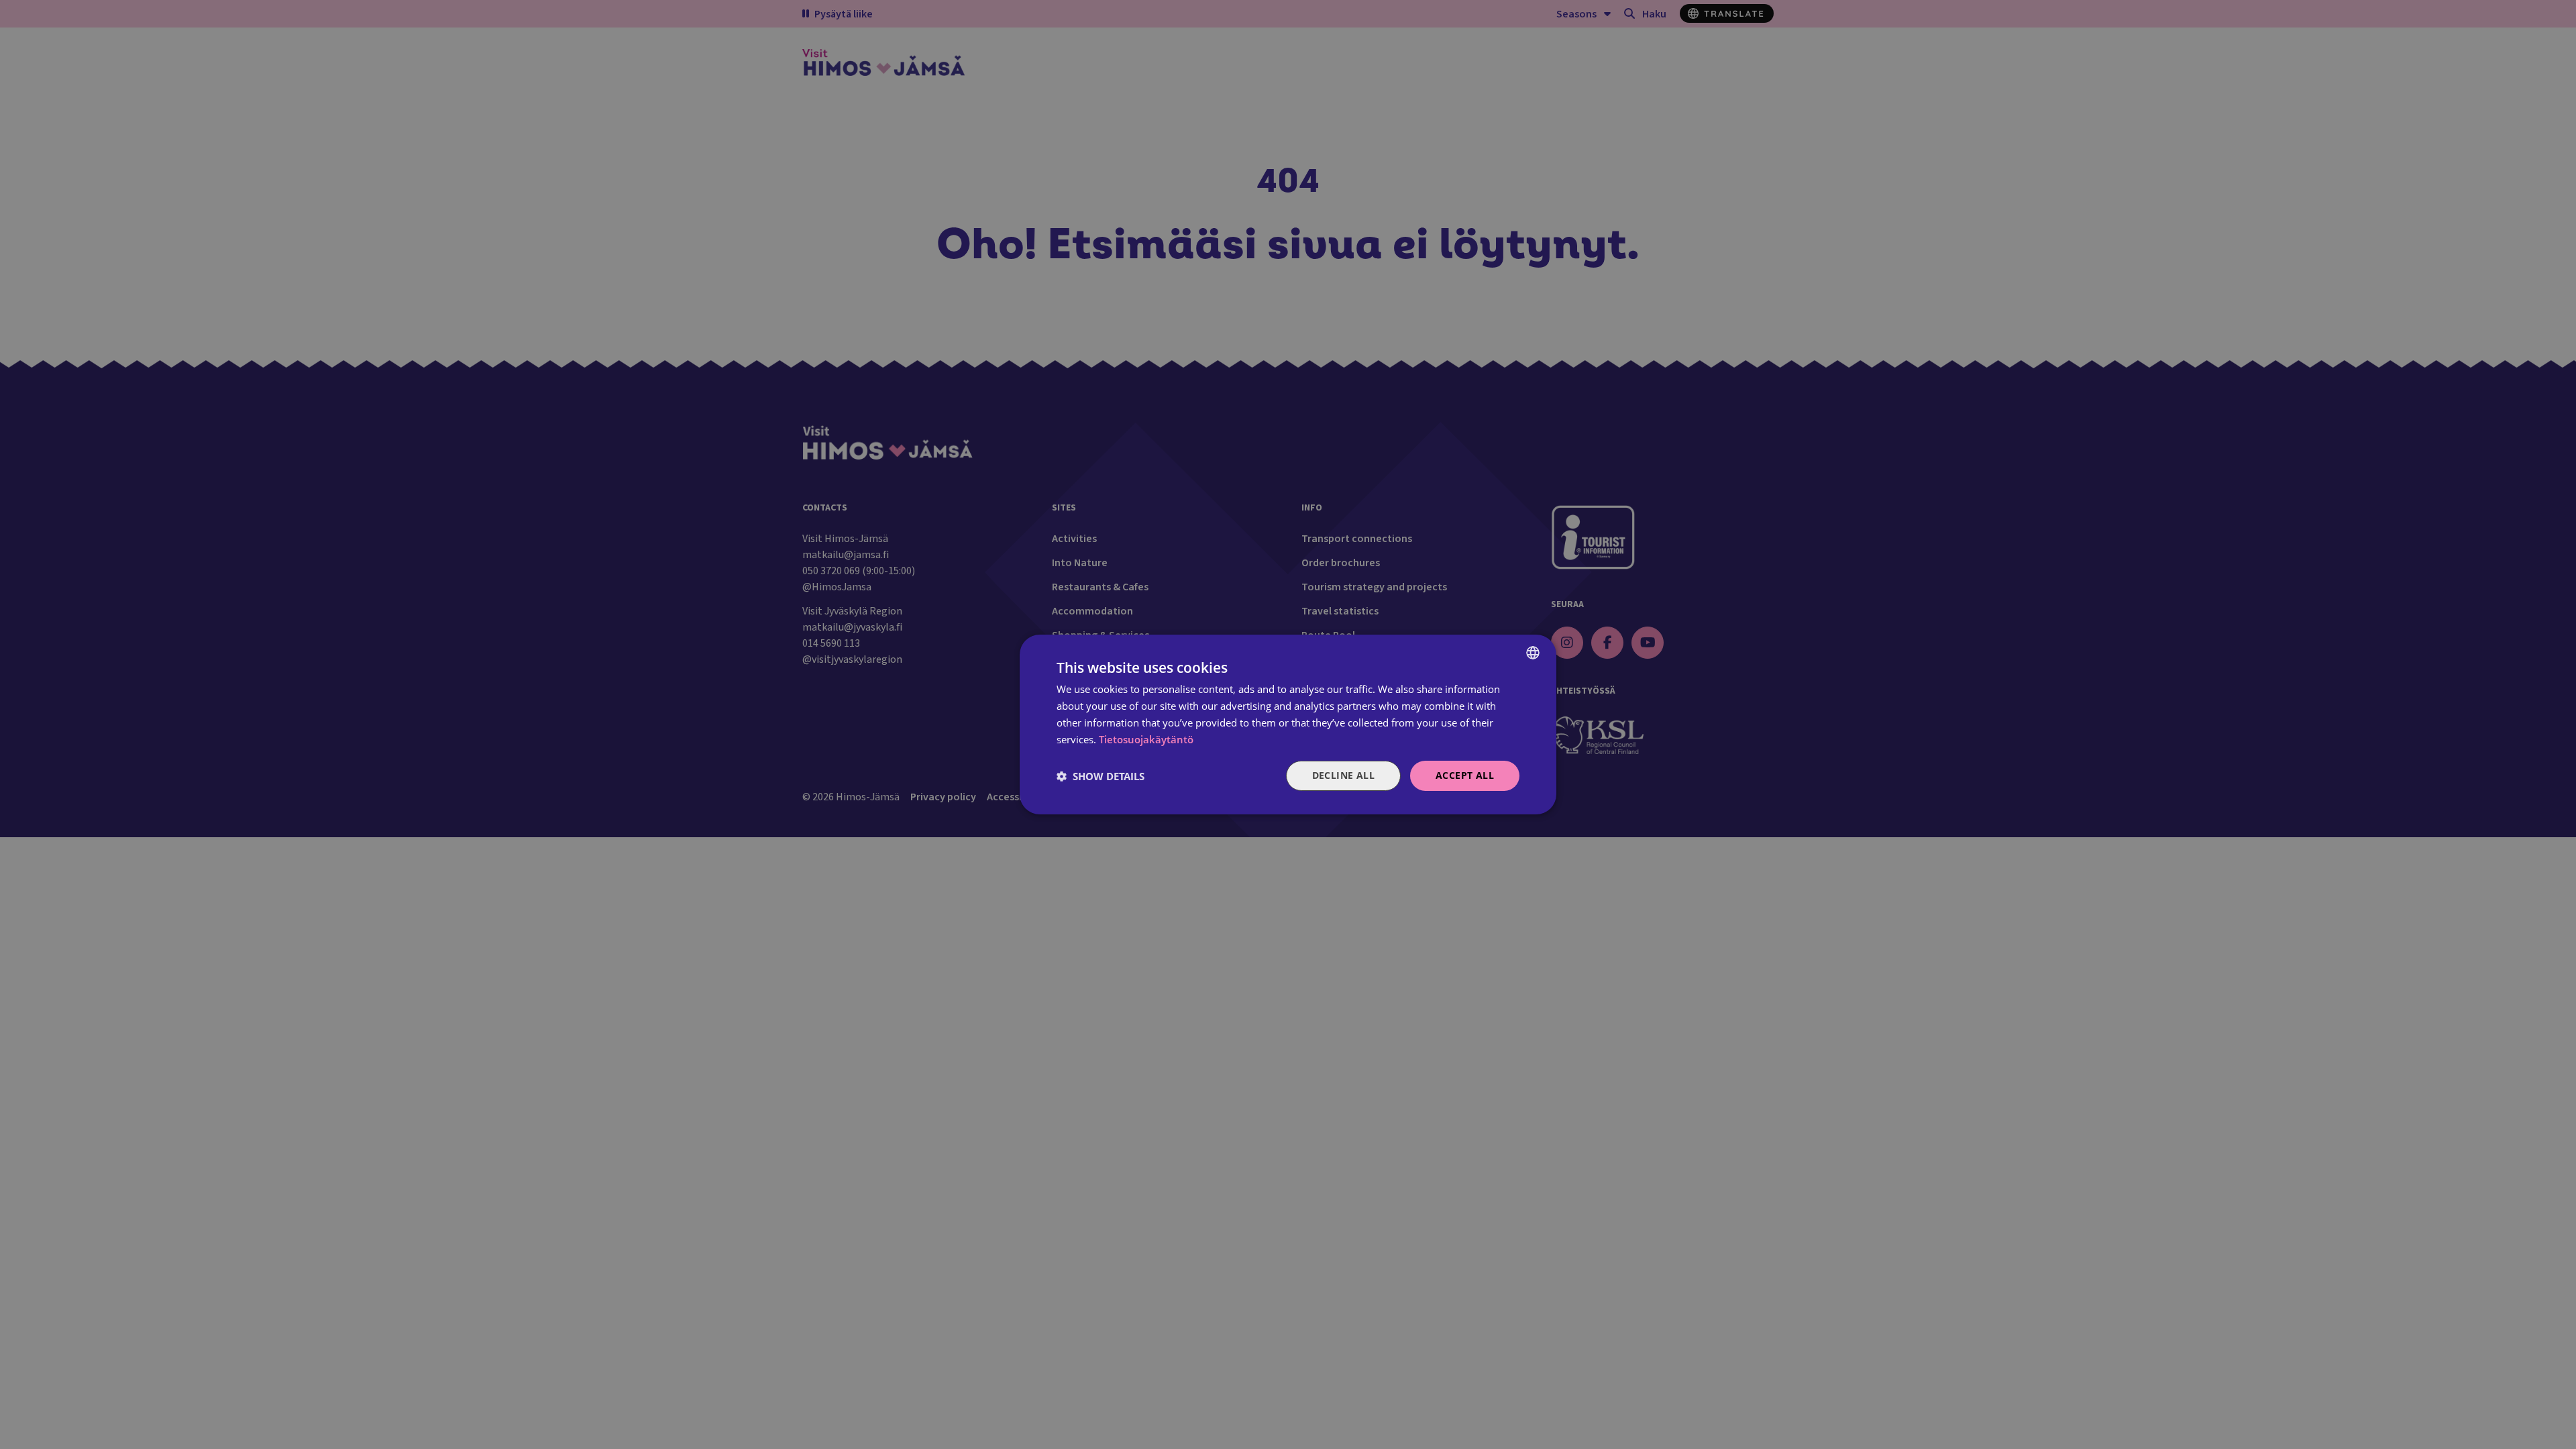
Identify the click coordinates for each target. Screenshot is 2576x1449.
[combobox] (1533, 653)
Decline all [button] (1343, 775)
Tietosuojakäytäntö (1146, 739)
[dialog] (1288, 724)
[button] (1101, 776)
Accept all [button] (1465, 775)
